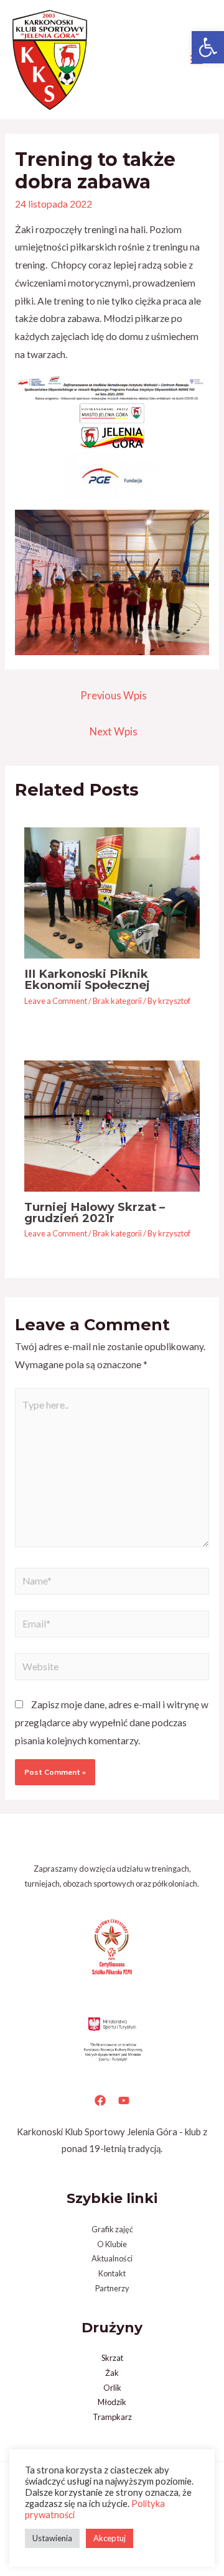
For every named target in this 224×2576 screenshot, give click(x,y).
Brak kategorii (117, 1001)
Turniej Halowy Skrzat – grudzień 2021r (95, 1212)
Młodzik (112, 2402)
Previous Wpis (114, 696)
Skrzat (112, 2358)
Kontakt (112, 2273)
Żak (112, 2373)
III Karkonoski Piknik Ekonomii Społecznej (87, 979)
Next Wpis (114, 732)
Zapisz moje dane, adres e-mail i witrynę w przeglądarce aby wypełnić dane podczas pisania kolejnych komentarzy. (112, 1723)
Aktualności (112, 2258)
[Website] (112, 1668)
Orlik (112, 2388)
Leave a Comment (56, 1001)
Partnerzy (112, 2288)
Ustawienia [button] (52, 2538)
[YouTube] (124, 2100)
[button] (208, 47)
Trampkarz (112, 2417)
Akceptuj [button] (110, 2538)
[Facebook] (100, 2100)
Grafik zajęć (112, 2229)
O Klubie (112, 2244)
